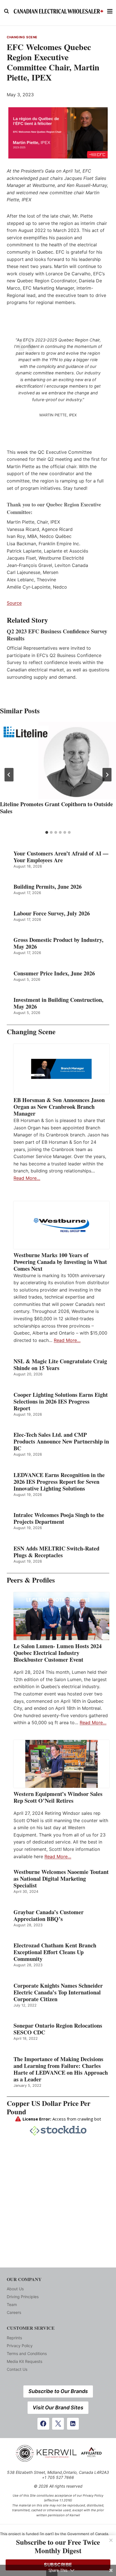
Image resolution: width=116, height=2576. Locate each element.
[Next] (107, 775)
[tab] (47, 832)
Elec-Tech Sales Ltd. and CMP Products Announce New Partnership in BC (61, 1442)
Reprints (14, 2338)
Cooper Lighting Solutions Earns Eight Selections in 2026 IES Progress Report (61, 1402)
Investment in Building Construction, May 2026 (58, 1003)
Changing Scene (22, 37)
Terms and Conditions (27, 2353)
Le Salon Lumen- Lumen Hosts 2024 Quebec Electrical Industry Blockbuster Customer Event (58, 1653)
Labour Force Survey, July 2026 (52, 913)
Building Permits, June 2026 (48, 887)
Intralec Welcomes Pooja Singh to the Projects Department (59, 1518)
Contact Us (17, 2369)
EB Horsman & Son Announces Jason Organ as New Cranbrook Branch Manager (59, 1107)
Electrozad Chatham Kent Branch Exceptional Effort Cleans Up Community (55, 1952)
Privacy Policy (20, 2346)
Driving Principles (23, 2297)
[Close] (111, 2540)
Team (12, 2304)
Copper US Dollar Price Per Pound (49, 2107)
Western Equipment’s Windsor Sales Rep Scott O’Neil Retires (58, 1797)
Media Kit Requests (24, 2361)
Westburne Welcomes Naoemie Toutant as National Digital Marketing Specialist (61, 1879)
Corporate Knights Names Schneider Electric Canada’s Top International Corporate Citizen (58, 1992)
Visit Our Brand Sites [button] (58, 2408)
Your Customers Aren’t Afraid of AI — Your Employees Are (61, 857)
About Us (15, 2289)
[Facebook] (43, 2424)
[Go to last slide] (9, 775)
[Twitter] (58, 2424)
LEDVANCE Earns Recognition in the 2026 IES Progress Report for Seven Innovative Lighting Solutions (59, 1482)
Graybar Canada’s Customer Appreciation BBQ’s (49, 1916)
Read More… (27, 1178)
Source (14, 603)
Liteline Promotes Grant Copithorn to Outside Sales (56, 808)
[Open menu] (110, 11)
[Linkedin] (73, 2424)
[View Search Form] (6, 11)
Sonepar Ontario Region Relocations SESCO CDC (58, 2029)
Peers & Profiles (31, 1580)
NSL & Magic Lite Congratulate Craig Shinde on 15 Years (60, 1365)
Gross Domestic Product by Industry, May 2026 (58, 943)
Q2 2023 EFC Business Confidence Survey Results (57, 635)
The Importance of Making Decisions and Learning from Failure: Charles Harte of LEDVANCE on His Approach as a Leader (61, 2069)
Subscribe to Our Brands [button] (58, 2391)
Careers (14, 2312)
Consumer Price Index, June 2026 (54, 973)
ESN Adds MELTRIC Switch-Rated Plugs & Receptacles (56, 1552)
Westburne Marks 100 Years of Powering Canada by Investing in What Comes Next (60, 1262)
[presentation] (58, 760)
